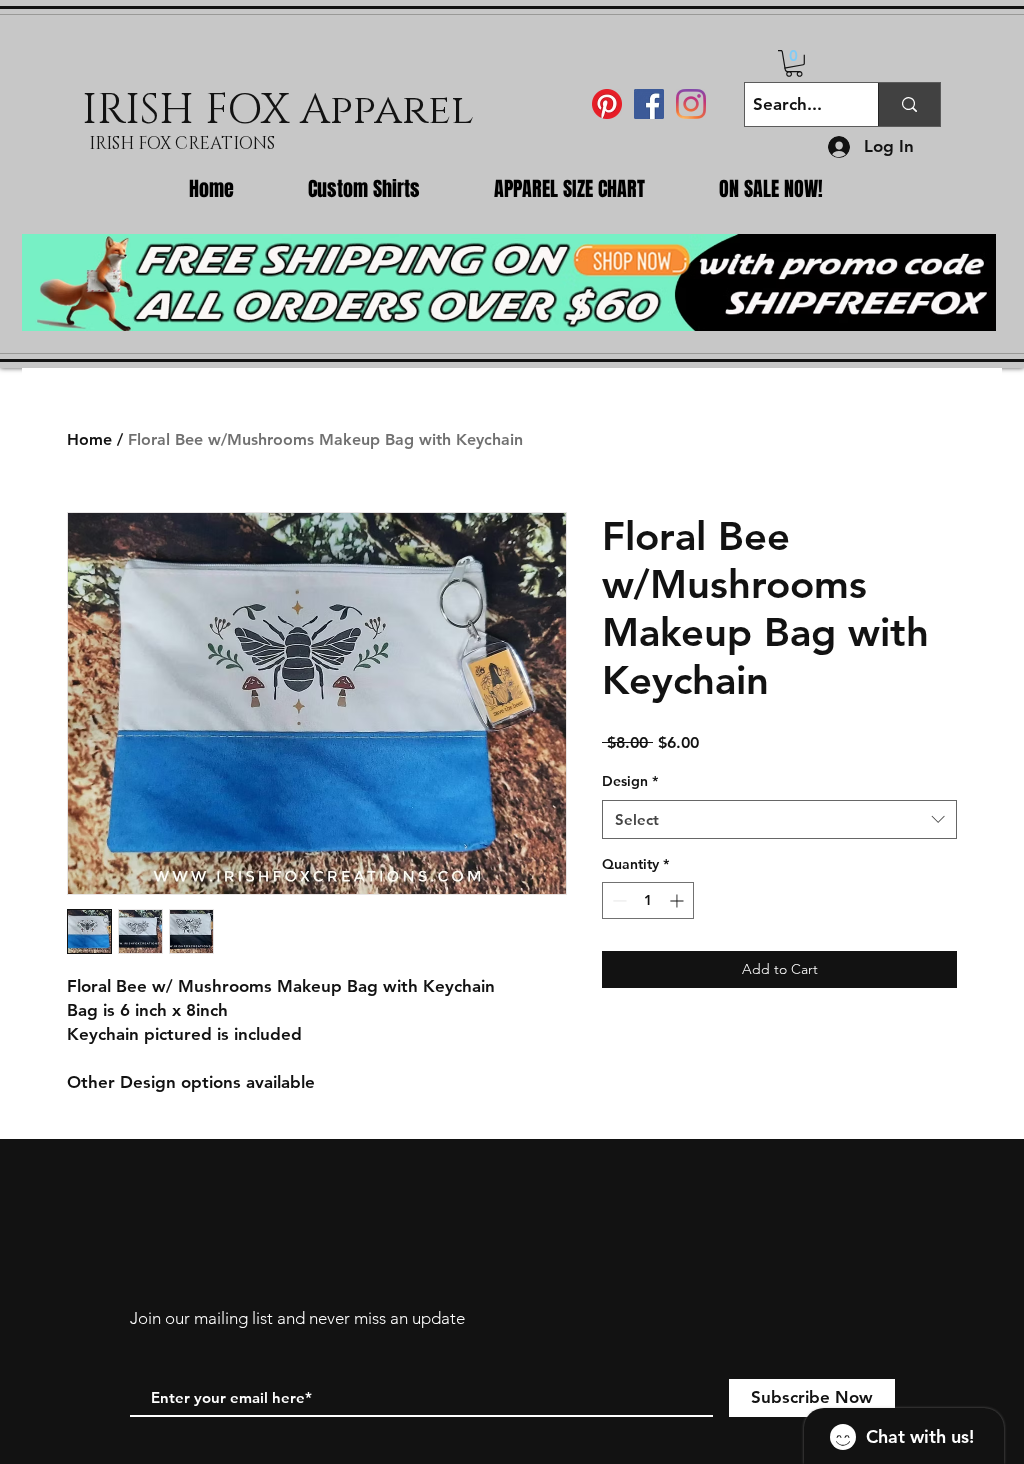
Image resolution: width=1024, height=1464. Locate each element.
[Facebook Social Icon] (649, 104)
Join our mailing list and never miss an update (297, 1318)
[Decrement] (617, 900)
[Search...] (909, 104)
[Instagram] (691, 104)
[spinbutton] (648, 900)
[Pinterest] (607, 104)
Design (630, 781)
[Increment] (678, 900)
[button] (794, 63)
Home (89, 439)
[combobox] (779, 819)
